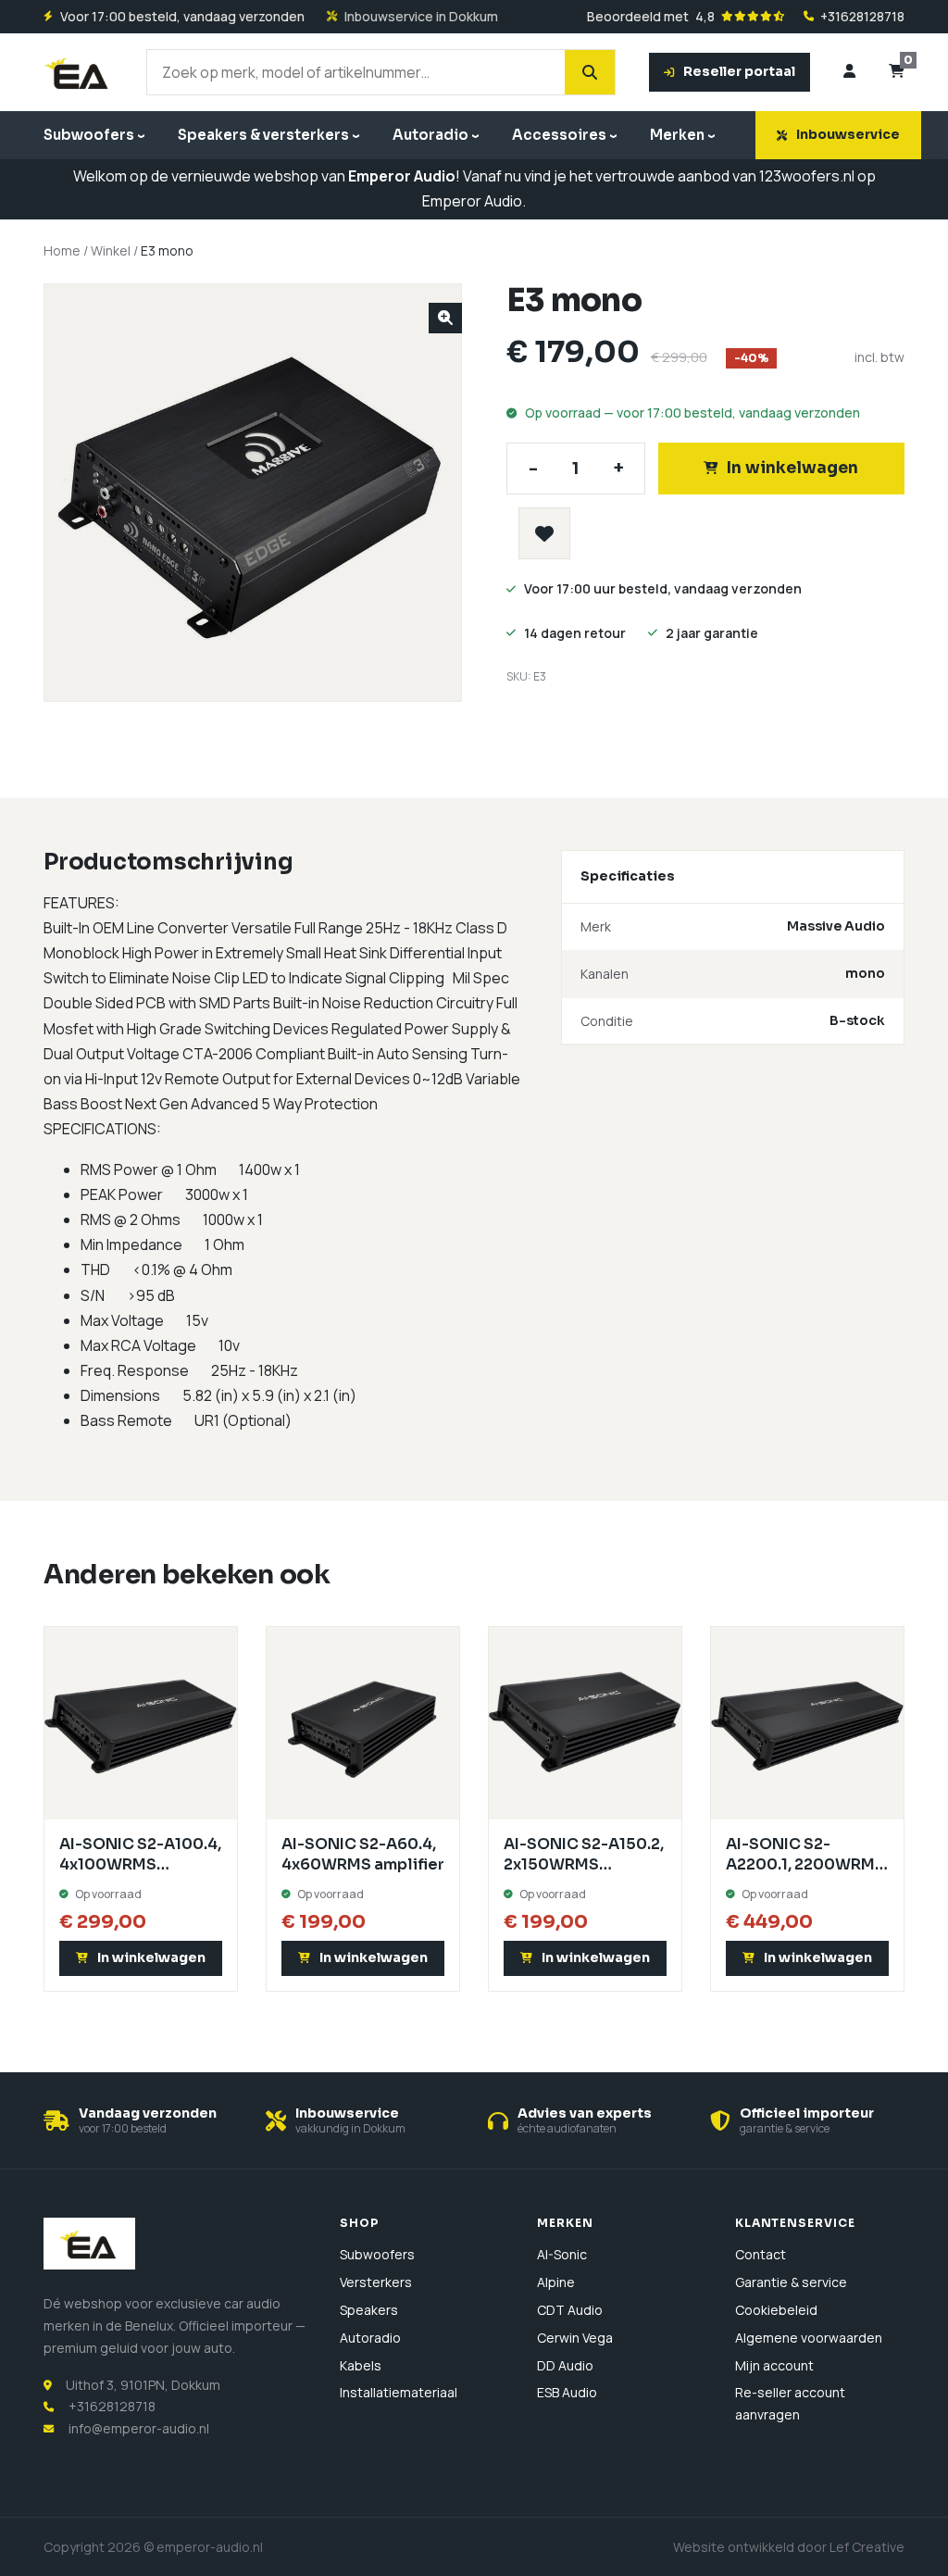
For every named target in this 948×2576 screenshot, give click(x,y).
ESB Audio (567, 2392)
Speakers (369, 2310)
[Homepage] (78, 72)
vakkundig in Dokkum (350, 2128)
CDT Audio (570, 2310)
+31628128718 (862, 17)
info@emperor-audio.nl (139, 2428)
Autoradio (430, 135)
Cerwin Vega (575, 2338)
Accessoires (559, 135)
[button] (445, 318)
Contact (761, 2254)
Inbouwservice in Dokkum (421, 17)
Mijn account (774, 2365)
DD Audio (565, 2365)
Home (62, 250)
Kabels (361, 2365)
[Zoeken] (590, 72)
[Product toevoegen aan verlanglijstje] (544, 533)
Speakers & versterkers (263, 135)
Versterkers (376, 2282)
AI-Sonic (562, 2254)
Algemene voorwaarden (809, 2338)
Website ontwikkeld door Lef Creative (789, 2547)
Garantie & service (791, 2282)
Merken (677, 135)
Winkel (111, 250)
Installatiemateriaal (399, 2392)
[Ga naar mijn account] (849, 72)
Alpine (556, 2282)
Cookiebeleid (776, 2310)
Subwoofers (89, 135)
